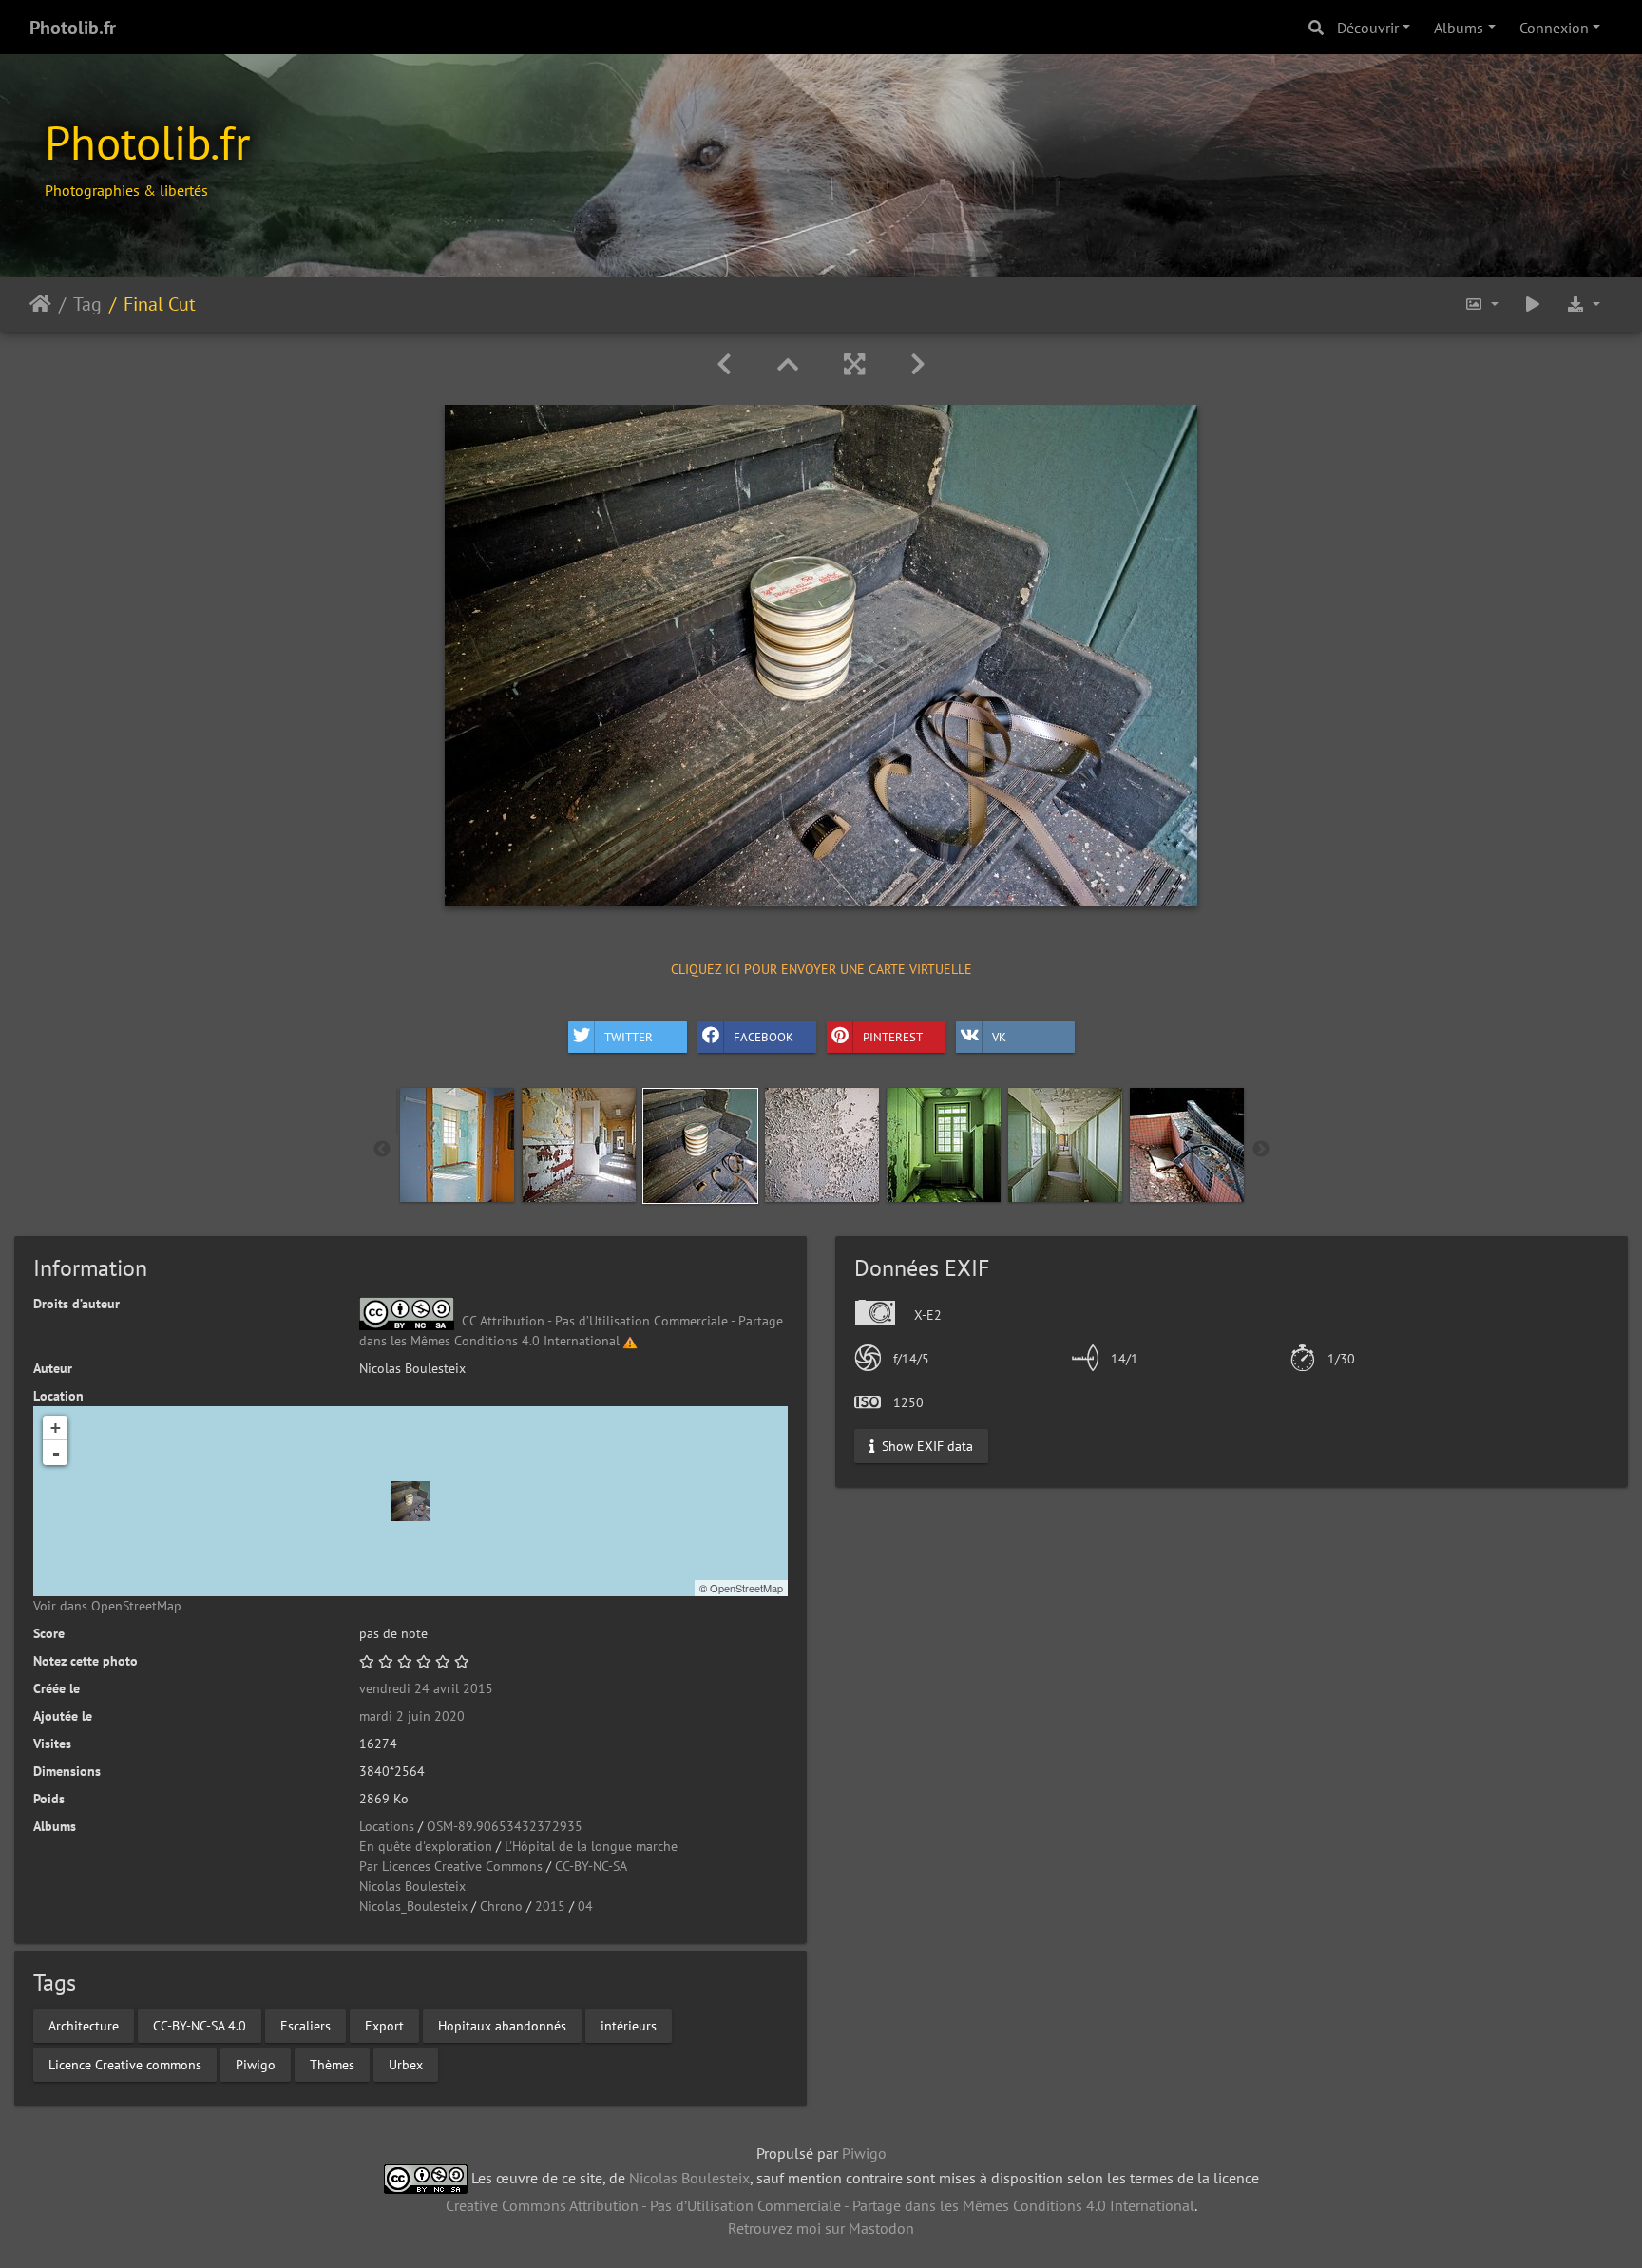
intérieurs (629, 2025)
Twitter (629, 1037)
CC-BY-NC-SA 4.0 (200, 2025)
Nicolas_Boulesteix (413, 1906)
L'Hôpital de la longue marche (591, 1846)
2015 (550, 1906)
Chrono (501, 1906)
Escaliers (305, 2025)
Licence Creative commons (125, 2064)
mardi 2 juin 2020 (412, 1716)
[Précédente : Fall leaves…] (724, 364)
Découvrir (1368, 28)
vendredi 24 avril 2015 (426, 1688)
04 (585, 1906)
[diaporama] (1533, 305)
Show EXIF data (926, 1445)
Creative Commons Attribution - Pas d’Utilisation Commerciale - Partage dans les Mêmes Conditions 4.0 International (820, 2205)
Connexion (1554, 28)
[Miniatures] (788, 364)
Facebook (764, 1037)
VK (999, 1037)
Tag (87, 304)
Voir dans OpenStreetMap (107, 1606)
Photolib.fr (73, 28)
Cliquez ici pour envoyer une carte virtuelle (821, 969)
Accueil (40, 304)
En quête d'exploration (426, 1846)
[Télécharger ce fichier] (1583, 305)
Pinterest (893, 1037)
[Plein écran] (854, 364)
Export (384, 2025)
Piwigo (256, 2064)
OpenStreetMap (746, 1588)
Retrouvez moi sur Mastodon (821, 2228)
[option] (457, 1145)
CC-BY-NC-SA (591, 1866)
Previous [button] (382, 1150)
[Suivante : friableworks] (918, 364)
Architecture (84, 2025)
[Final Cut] (410, 1501)
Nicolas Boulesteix (412, 1886)
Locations (387, 1826)
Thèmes (332, 2064)
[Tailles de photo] (1481, 305)
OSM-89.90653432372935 (505, 1826)
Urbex (406, 2064)
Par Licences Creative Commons (451, 1866)
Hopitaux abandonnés (502, 2025)
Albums (1459, 28)
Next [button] (1261, 1150)
